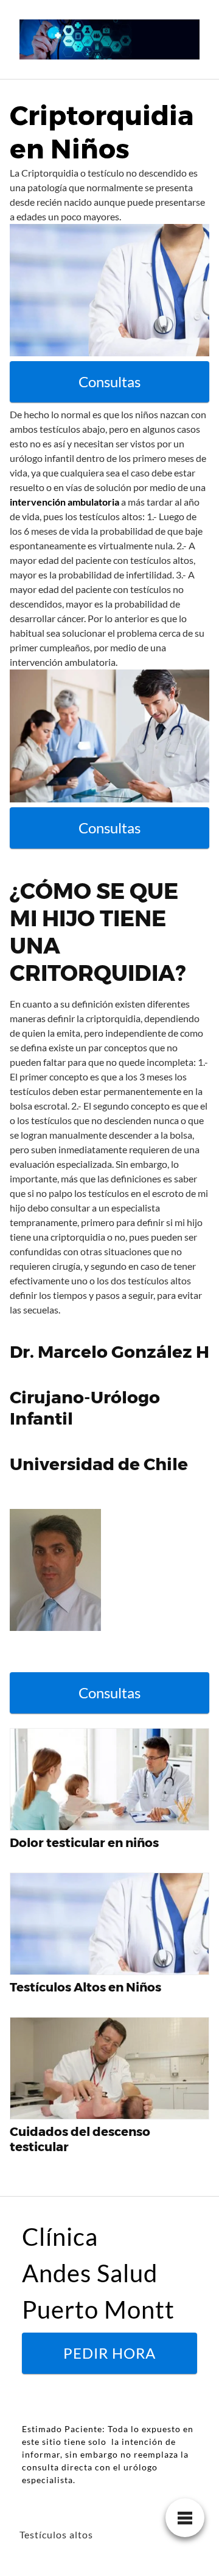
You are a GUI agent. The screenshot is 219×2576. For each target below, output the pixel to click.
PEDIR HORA (109, 2353)
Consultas (109, 381)
